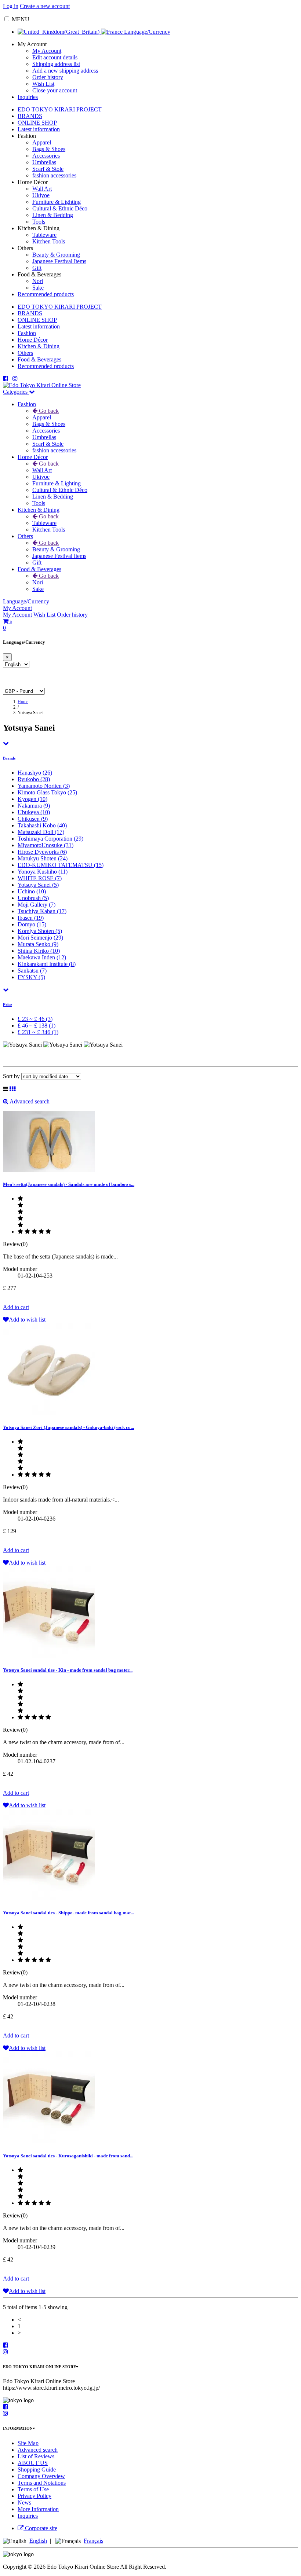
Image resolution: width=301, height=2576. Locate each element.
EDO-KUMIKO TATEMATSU (61, 865)
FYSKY (31, 977)
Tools (39, 222)
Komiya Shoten (40, 931)
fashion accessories (54, 175)
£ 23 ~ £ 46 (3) (35, 1019)
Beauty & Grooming (56, 255)
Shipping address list (56, 64)
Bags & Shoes (49, 149)
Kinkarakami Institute (47, 964)
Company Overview (41, 2476)
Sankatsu (32, 971)
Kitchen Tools (49, 241)
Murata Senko (38, 944)
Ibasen (31, 918)
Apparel (42, 142)
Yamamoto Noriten (44, 786)
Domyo (32, 924)
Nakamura (34, 806)
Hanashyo (35, 773)
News (24, 2502)
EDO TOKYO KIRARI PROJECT (60, 109)
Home (23, 702)
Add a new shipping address (65, 71)
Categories (16, 392)
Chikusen (33, 819)
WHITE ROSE (40, 878)
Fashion (27, 333)
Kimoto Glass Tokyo (47, 792)
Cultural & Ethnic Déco (60, 208)
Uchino (32, 891)
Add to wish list (27, 1320)
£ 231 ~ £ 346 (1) (38, 1032)
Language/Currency (146, 32)
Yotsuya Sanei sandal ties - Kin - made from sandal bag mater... (68, 1670)
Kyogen (32, 799)
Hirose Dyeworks (42, 852)
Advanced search (29, 1101)
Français (93, 2541)
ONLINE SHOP (37, 123)
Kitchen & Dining (39, 346)
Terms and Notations (42, 2483)
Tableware (44, 235)
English (38, 2541)
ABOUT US (33, 2463)
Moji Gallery (37, 905)
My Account (47, 51)
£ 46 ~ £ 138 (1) (37, 1026)
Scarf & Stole (48, 169)
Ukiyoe (41, 195)
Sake (38, 288)
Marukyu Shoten (43, 858)
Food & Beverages (39, 359)
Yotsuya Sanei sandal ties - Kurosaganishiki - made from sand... (68, 2156)
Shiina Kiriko (39, 951)
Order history (48, 77)
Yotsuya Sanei (38, 885)
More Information (38, 2509)
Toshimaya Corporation (50, 839)
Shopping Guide (37, 2470)
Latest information (39, 129)
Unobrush (33, 898)
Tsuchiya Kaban (42, 911)
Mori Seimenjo (40, 938)
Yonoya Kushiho (43, 872)
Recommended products (46, 294)
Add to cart (16, 1307)
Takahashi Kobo (42, 825)
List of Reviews (36, 2456)
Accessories (46, 156)
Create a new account (45, 6)
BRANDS (30, 116)
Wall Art (42, 189)
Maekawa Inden (42, 957)
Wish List (43, 84)
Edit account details (55, 57)
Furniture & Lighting (57, 202)
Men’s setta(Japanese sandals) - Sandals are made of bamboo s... (69, 1184)
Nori (38, 281)
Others (25, 353)
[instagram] (16, 379)
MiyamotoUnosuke (46, 845)
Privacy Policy (35, 2496)
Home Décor (33, 340)
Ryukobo (34, 779)
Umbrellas (44, 162)
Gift (37, 268)
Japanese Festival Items (59, 261)
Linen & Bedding (53, 215)
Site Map (28, 2443)
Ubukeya (34, 812)
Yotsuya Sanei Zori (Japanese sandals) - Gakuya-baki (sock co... (68, 1427)
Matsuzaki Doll (41, 832)
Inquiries (28, 97)
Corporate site (40, 2528)
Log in (11, 6)
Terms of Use (33, 2489)
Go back (48, 411)
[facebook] (6, 379)
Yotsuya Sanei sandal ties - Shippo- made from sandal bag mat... (68, 1913)
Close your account (55, 90)
